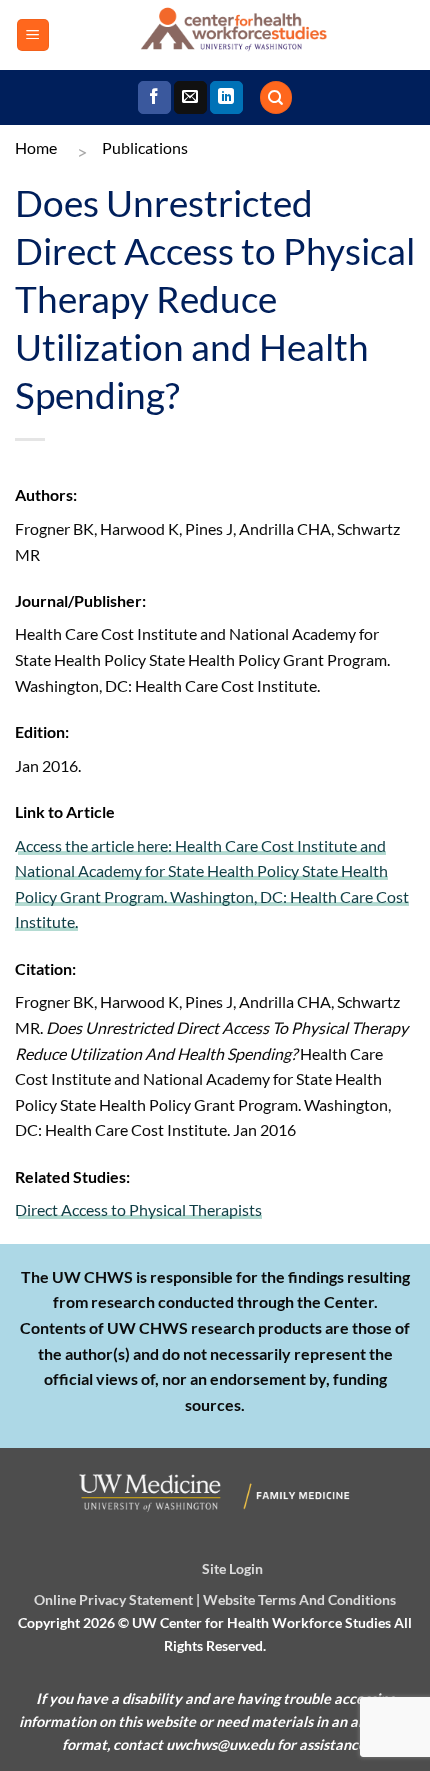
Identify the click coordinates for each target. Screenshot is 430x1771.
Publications (145, 147)
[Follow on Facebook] (154, 98)
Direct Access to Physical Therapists (138, 1209)
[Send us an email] (190, 98)
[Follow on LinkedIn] (226, 98)
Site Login (232, 1568)
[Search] (276, 97)
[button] (33, 35)
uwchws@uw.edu (220, 1744)
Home (36, 147)
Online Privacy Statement (113, 1599)
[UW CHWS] (232, 35)
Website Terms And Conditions (299, 1599)
